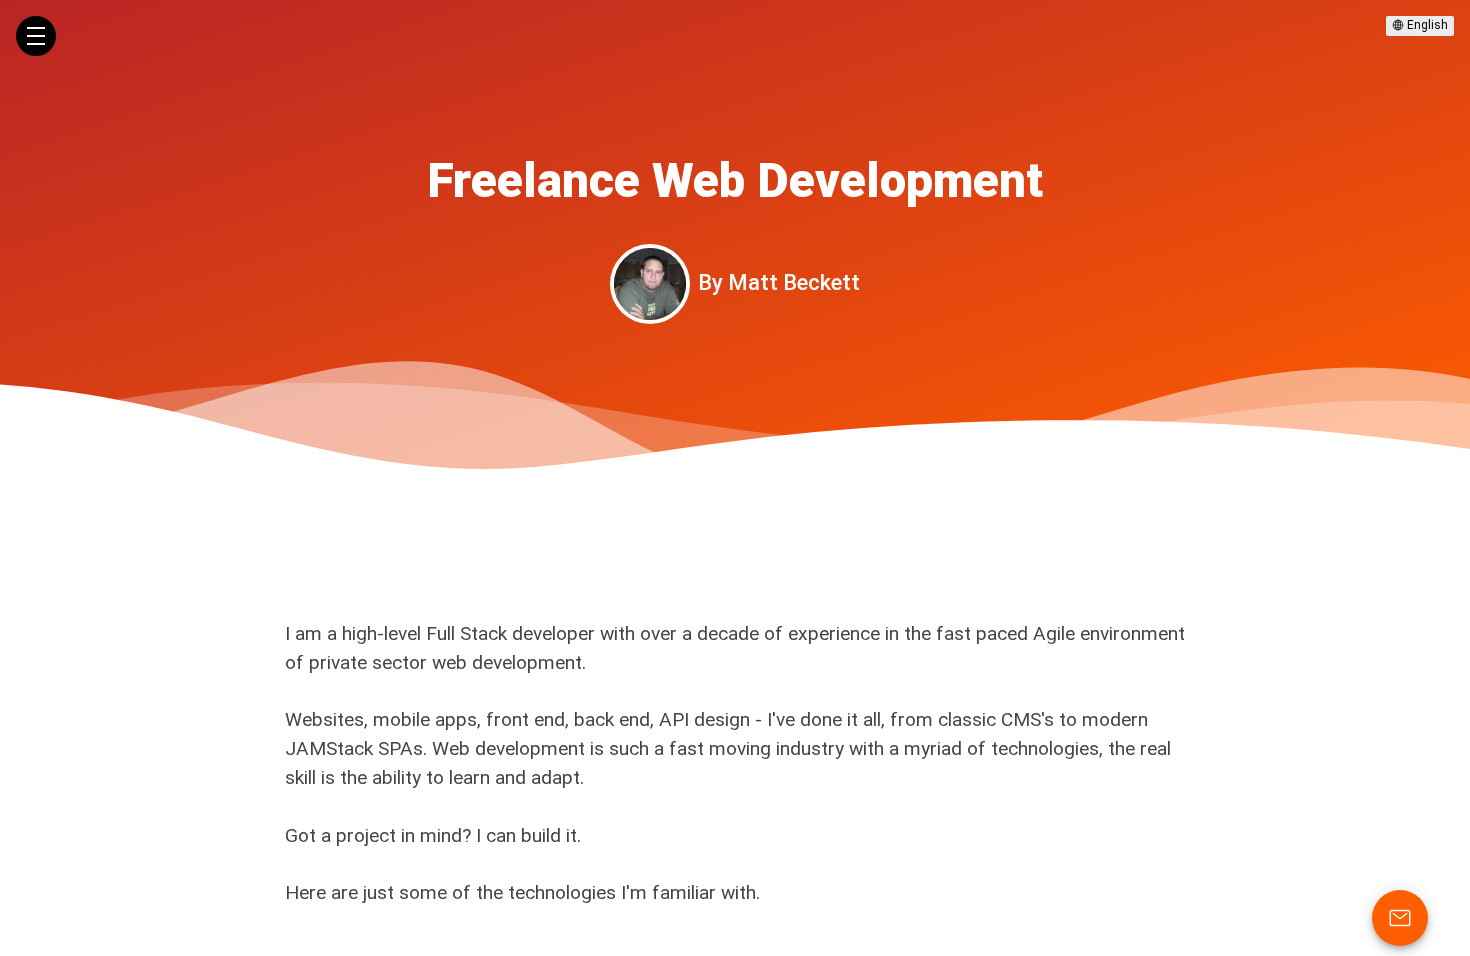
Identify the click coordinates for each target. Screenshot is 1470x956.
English (1426, 25)
